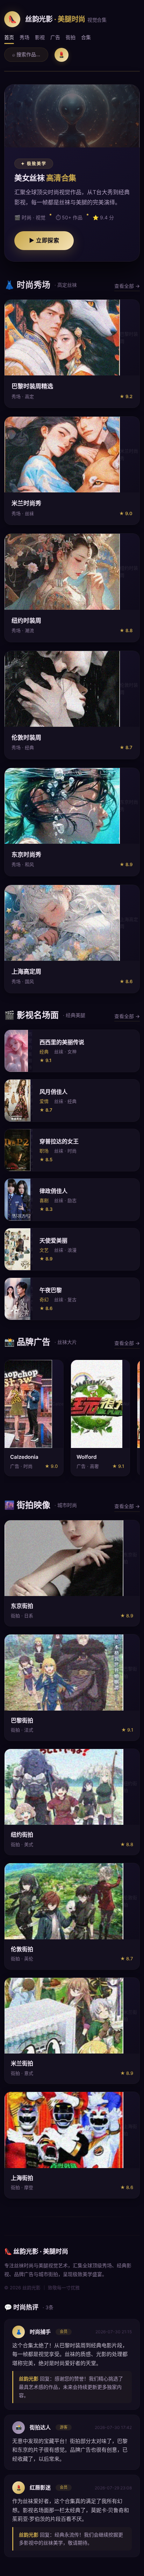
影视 (40, 37)
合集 (86, 37)
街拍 (71, 37)
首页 (9, 37)
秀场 (24, 37)
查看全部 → (127, 286)
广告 (55, 37)
